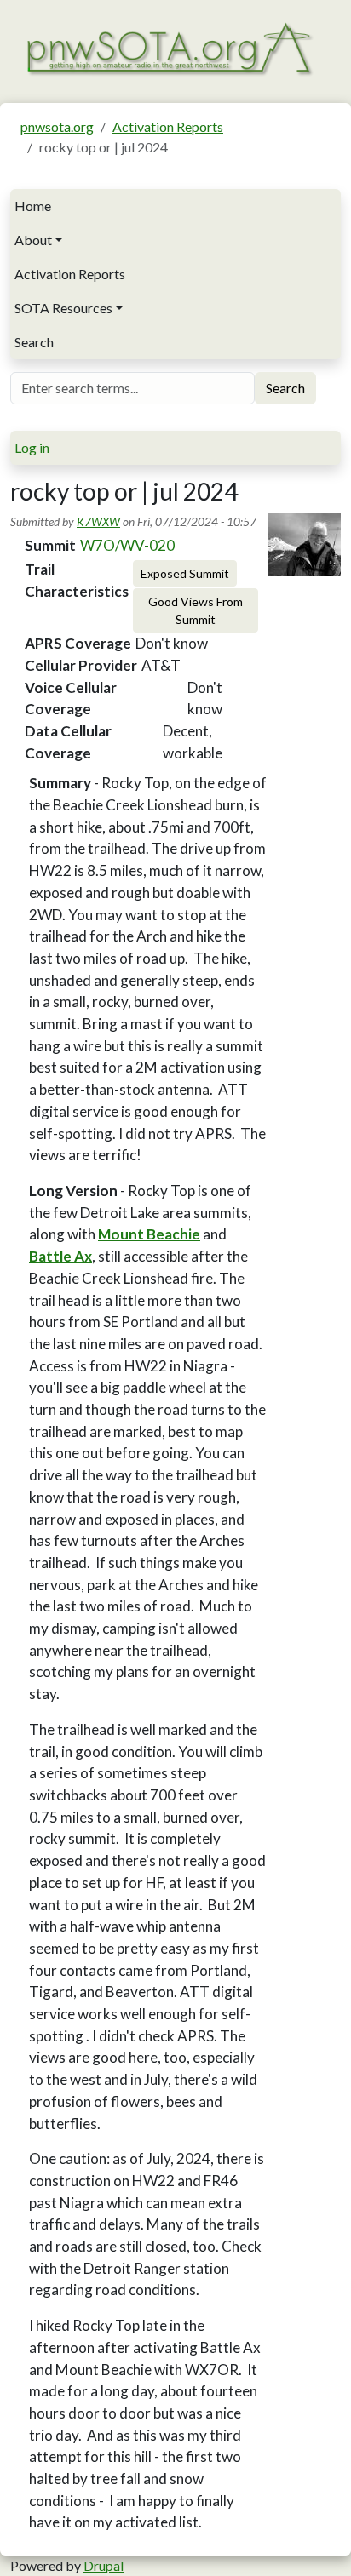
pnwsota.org (57, 126)
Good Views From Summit (196, 610)
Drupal (104, 2565)
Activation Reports (168, 126)
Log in (32, 447)
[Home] (169, 47)
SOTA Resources (63, 308)
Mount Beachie (149, 1234)
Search (34, 342)
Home (33, 206)
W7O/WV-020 (127, 545)
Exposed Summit (185, 573)
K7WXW (98, 521)
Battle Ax (60, 1256)
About (33, 240)
